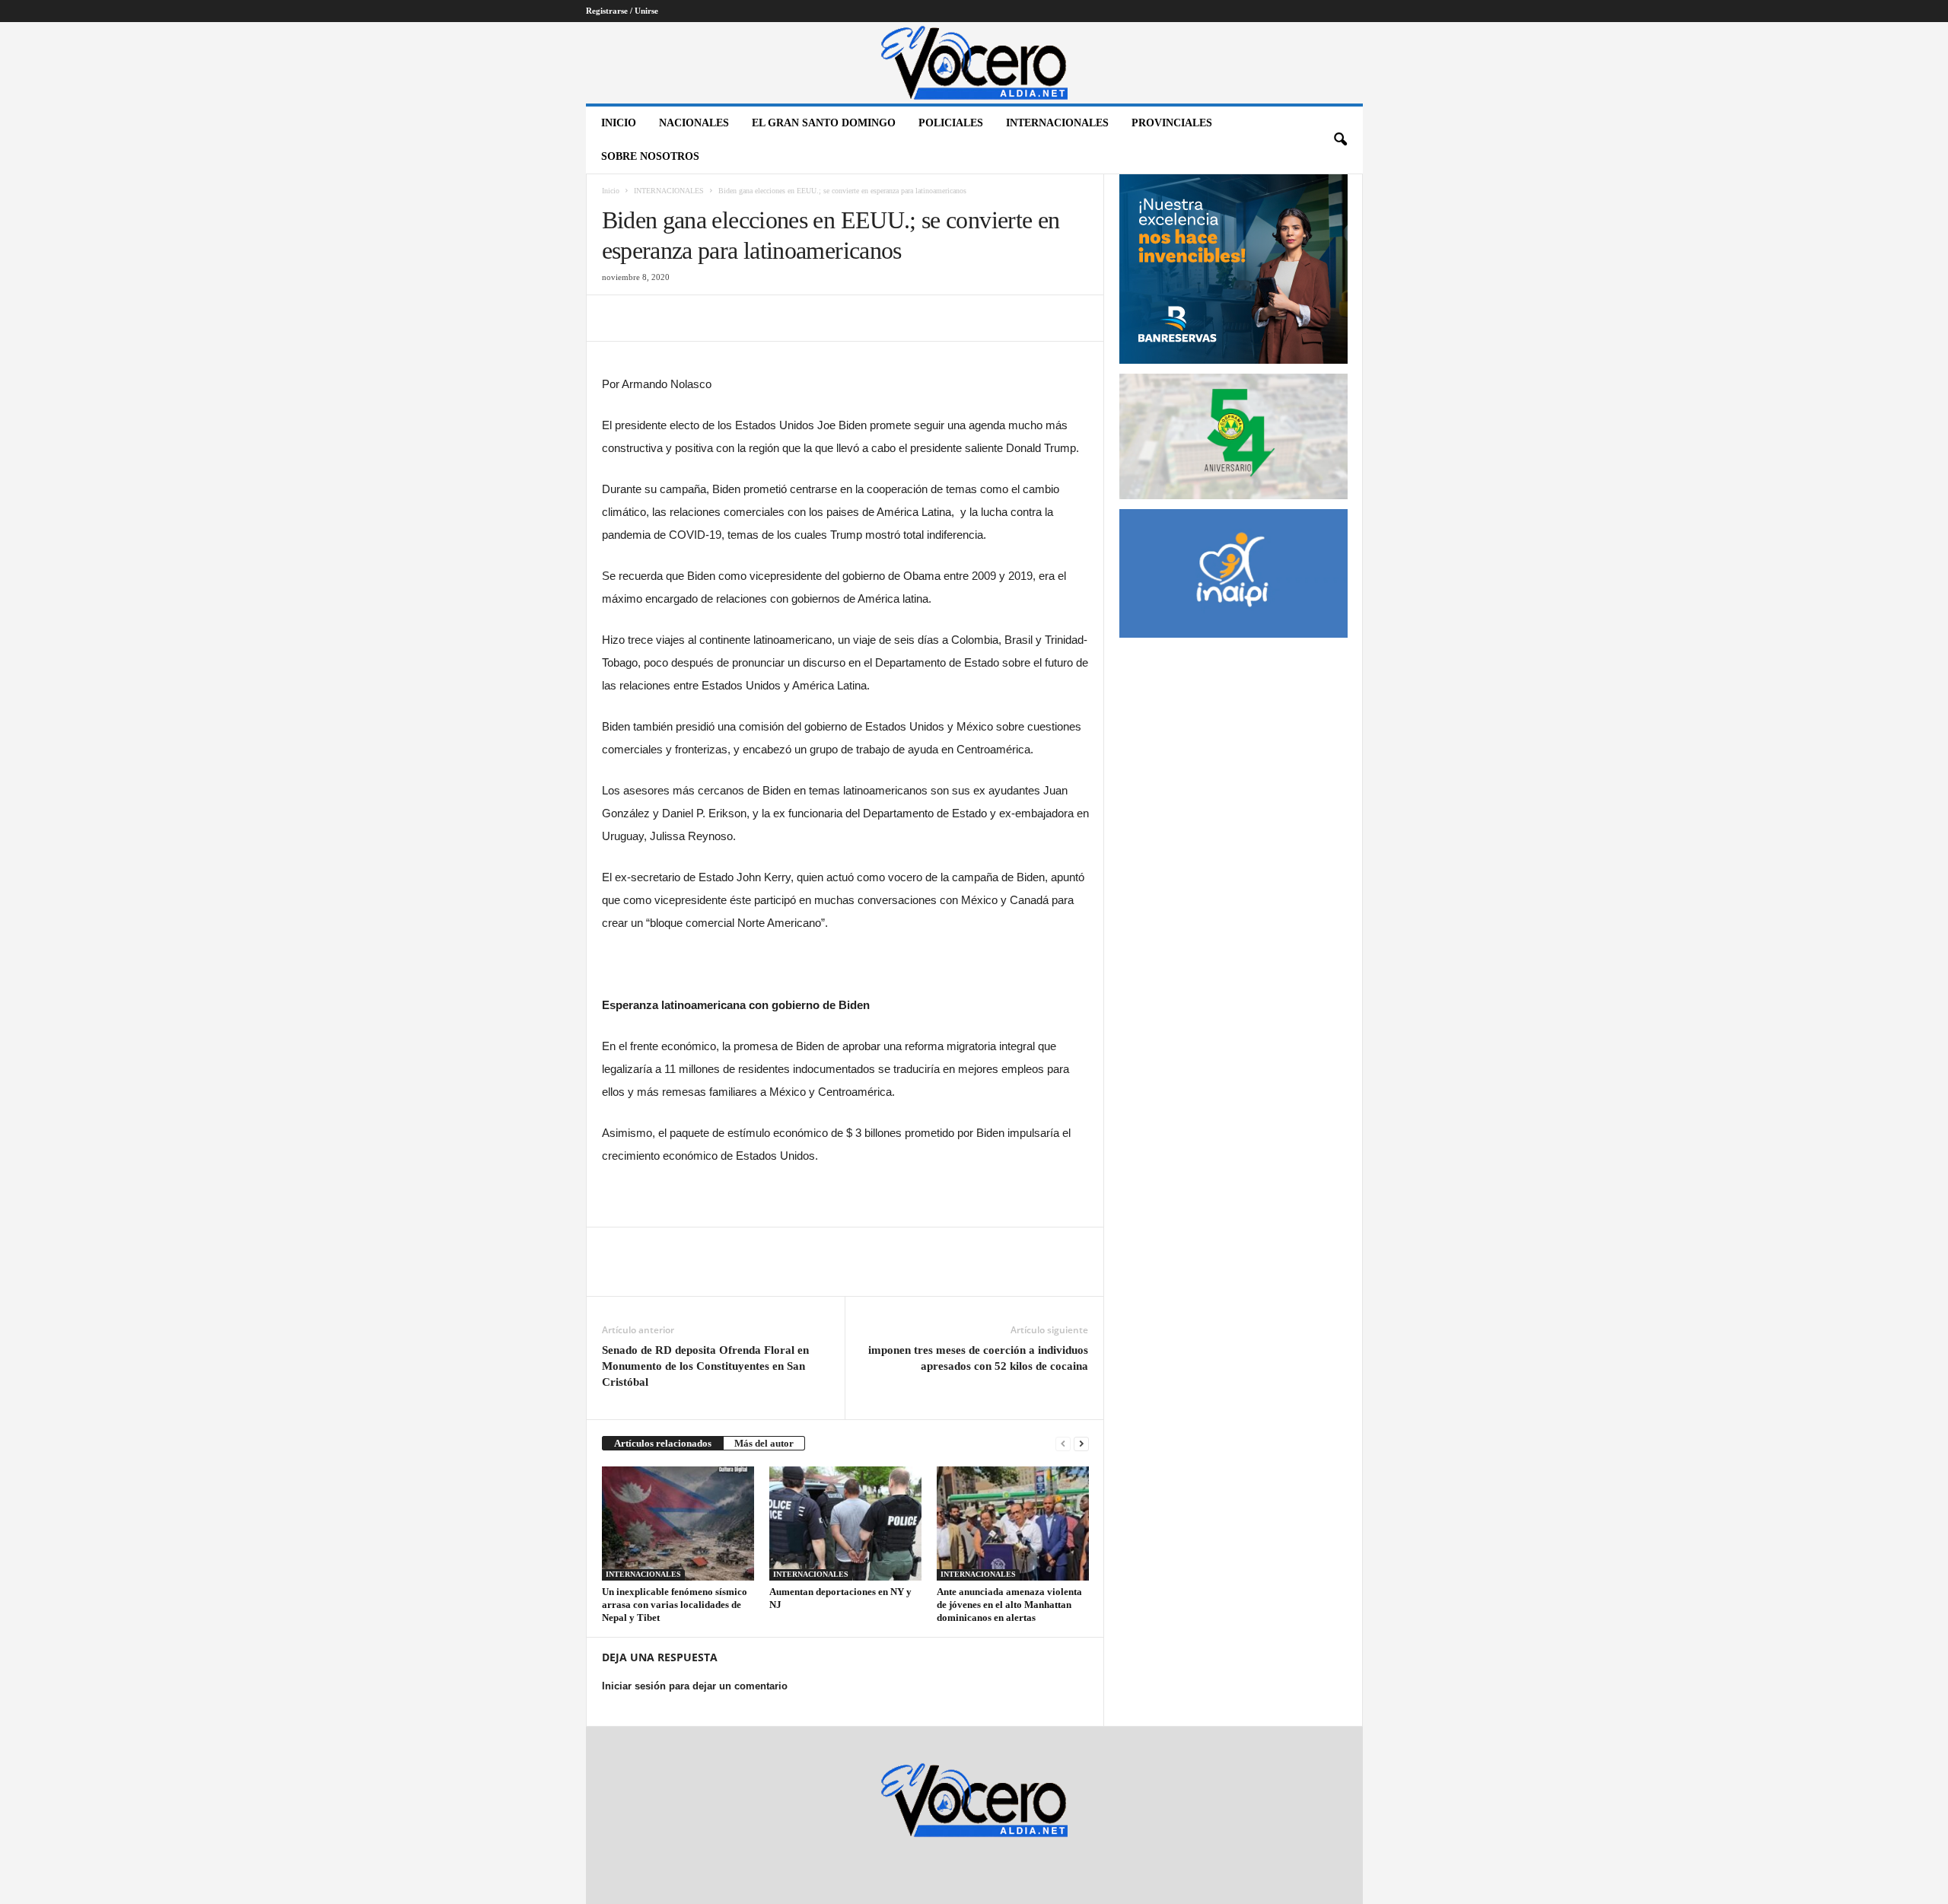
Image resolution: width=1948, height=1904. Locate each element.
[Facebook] (617, 318)
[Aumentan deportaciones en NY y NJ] (845, 1524)
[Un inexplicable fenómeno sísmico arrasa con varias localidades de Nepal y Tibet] (678, 1524)
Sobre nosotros (650, 156)
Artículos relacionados (663, 1443)
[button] (1340, 140)
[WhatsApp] (722, 318)
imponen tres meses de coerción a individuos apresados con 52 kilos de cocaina (978, 1358)
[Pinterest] (687, 318)
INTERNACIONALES (1057, 123)
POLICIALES (951, 123)
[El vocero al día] (974, 63)
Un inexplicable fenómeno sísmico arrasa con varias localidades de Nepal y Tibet (675, 1605)
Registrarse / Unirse (622, 11)
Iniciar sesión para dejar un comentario (695, 1686)
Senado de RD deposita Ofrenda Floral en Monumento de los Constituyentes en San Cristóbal (705, 1366)
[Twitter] (652, 318)
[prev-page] (1063, 1443)
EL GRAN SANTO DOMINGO (824, 123)
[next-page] (1081, 1443)
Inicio (619, 123)
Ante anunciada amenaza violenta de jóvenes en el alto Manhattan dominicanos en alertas (1009, 1605)
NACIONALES (694, 123)
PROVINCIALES (1172, 123)
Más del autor (764, 1443)
